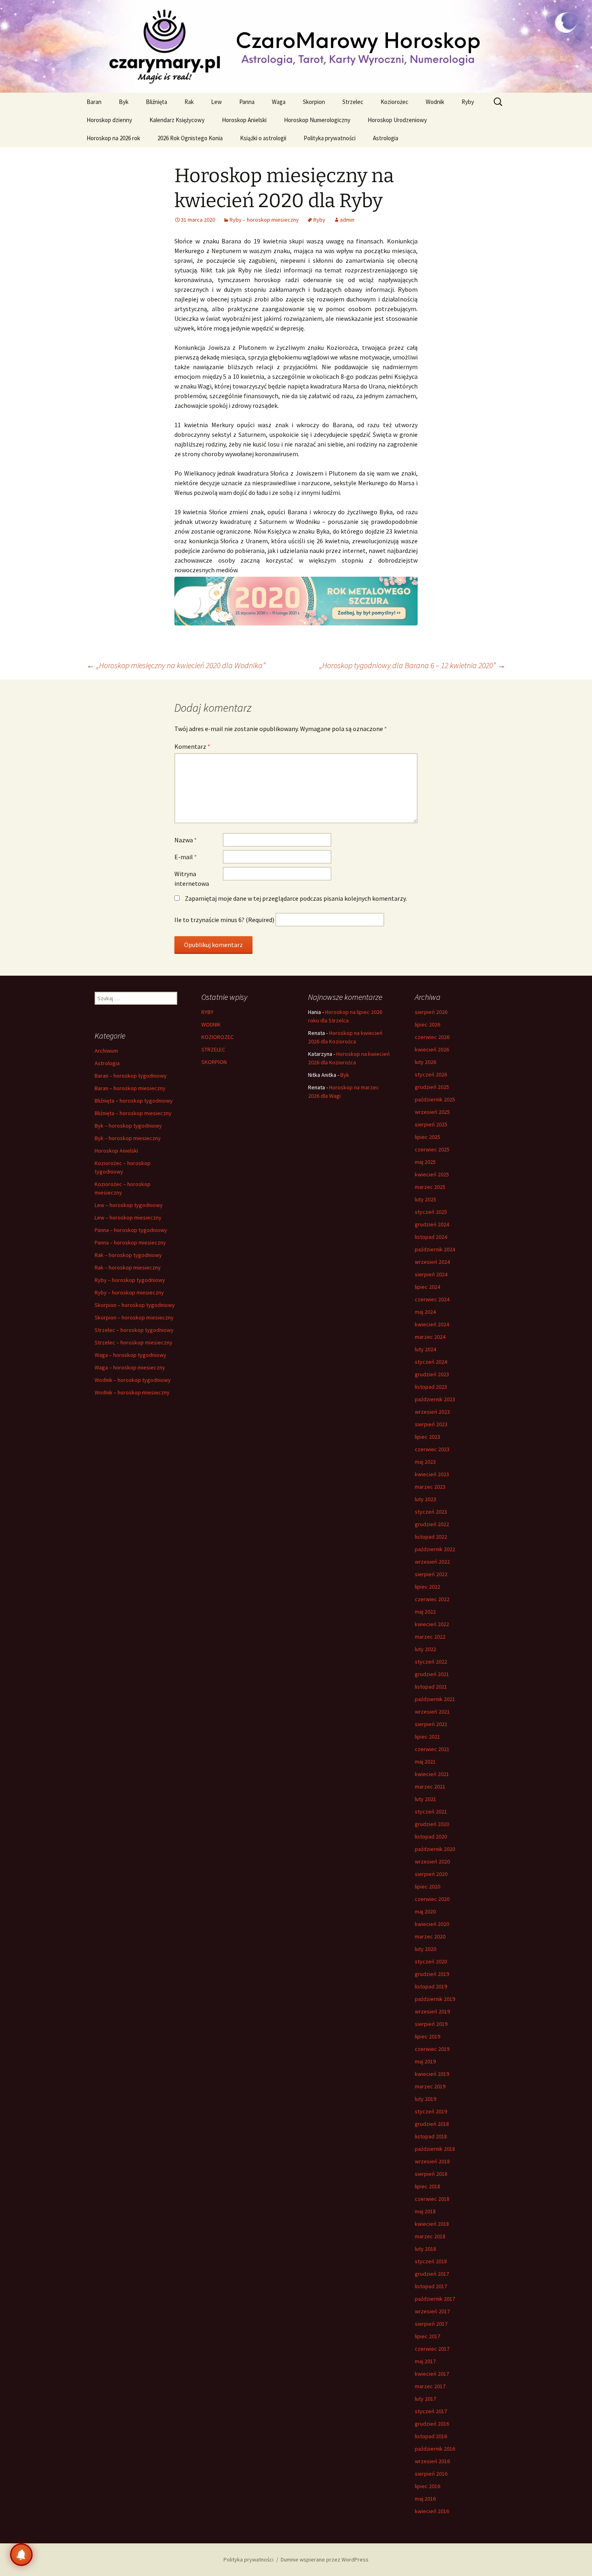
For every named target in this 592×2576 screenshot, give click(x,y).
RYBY (207, 1012)
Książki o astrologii (263, 138)
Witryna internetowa (192, 879)
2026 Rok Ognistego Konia (190, 138)
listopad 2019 (431, 1986)
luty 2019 (425, 2099)
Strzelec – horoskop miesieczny (134, 1342)
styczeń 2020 (431, 1961)
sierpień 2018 (431, 2174)
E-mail (186, 857)
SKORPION (214, 1062)
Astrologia (386, 138)
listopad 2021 (431, 1687)
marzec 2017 (430, 2386)
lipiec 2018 (427, 2186)
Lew (216, 102)
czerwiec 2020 (432, 1899)
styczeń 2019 (431, 2111)
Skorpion (314, 102)
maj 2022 (425, 1612)
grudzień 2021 (432, 1674)
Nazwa (186, 840)
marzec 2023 (430, 1487)
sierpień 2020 (431, 1874)
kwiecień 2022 (432, 1624)
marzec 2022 (430, 1637)
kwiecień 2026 (432, 1049)
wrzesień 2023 (432, 1412)
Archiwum (106, 1051)
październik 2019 (435, 1999)
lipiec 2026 (427, 1024)
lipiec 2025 (427, 1137)
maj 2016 (425, 2499)
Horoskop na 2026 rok (113, 138)
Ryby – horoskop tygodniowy (130, 1280)
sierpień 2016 (431, 2474)
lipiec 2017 (427, 2336)
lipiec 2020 (427, 1886)
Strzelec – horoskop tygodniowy (134, 1330)
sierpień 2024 (431, 1274)
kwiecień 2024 (432, 1324)
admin (347, 220)
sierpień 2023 (431, 1424)
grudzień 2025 (432, 1087)
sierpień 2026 (431, 1012)
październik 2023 (435, 1399)
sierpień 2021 (431, 1724)
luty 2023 (425, 1499)
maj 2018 (425, 2211)
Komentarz (192, 746)
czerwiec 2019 (432, 2049)
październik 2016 (435, 2449)
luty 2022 (425, 1649)
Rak (189, 102)
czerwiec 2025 (432, 1149)
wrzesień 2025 (432, 1112)
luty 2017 (425, 2399)
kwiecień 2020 (432, 1924)
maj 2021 (425, 1762)
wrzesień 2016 (432, 2461)
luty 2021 (425, 1799)
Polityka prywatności (330, 138)
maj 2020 (425, 1911)
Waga (279, 102)
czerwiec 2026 (432, 1037)
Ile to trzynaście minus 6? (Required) (224, 920)
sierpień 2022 (431, 1574)
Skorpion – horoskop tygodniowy (135, 1305)
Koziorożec (394, 102)
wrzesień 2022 (432, 1562)
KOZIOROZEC (217, 1037)
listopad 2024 (431, 1237)
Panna (247, 102)
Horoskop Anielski (244, 120)
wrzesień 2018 (432, 2161)
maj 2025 (425, 1162)
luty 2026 (425, 1062)
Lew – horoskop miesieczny (128, 1217)
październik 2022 (435, 1549)
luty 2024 (425, 1349)
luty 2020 (425, 1949)
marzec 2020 (430, 1936)
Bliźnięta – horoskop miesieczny (133, 1113)
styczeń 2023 (431, 1512)
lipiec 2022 (427, 1587)
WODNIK (211, 1024)
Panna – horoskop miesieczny (130, 1242)
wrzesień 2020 (432, 1861)
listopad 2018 (431, 2136)
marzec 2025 (430, 1187)
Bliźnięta (156, 102)
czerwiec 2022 (432, 1599)
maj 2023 (425, 1462)
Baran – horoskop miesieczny (130, 1088)
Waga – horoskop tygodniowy (130, 1355)
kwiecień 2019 (432, 2074)
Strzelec (353, 102)
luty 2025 (425, 1199)
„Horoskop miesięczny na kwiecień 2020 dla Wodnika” (176, 665)
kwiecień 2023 (432, 1474)
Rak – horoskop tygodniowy (128, 1255)
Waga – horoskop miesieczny (130, 1367)
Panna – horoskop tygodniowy (131, 1230)
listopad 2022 (431, 1537)
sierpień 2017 (431, 2324)
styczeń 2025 (431, 1212)
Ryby (468, 102)
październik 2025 (435, 1099)
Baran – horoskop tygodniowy (131, 1076)
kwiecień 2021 (432, 1774)
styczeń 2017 (431, 2411)
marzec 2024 (430, 1337)
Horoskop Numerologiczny (317, 120)
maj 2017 (425, 2361)
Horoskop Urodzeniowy (397, 120)
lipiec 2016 (427, 2486)
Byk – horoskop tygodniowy (128, 1126)
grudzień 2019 (432, 1974)
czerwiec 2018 (432, 2199)
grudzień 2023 (432, 1374)
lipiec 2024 (427, 1287)
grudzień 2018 (432, 2124)
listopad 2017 (431, 2286)
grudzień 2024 (432, 1224)
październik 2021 (435, 1699)
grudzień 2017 (432, 2274)
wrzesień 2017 (432, 2311)
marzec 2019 (430, 2086)
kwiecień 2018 (432, 2224)
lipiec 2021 (427, 1737)
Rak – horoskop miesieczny (128, 1267)
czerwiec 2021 (432, 1749)
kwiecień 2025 (432, 1174)
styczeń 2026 (431, 1074)
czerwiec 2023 (432, 1449)
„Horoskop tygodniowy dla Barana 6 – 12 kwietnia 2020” (412, 665)
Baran (94, 102)
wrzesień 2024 (432, 1262)
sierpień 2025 (431, 1124)
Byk (124, 102)
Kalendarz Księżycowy (177, 120)
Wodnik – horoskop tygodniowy (133, 1380)
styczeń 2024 (431, 1362)
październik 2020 (435, 1849)
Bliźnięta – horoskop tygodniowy (134, 1101)
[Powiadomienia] (21, 2555)
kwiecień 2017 (432, 2374)
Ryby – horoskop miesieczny (264, 220)
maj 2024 (425, 1312)
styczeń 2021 (431, 1812)
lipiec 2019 (427, 2036)
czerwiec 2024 (432, 1299)
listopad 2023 (431, 1387)
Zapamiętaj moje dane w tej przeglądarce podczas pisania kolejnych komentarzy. (296, 898)
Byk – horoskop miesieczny (128, 1138)
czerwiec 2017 (432, 2349)
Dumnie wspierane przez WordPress (325, 2559)
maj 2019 (425, 2061)
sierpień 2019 (431, 2024)
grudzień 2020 (432, 1824)
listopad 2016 (431, 2436)
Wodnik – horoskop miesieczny (132, 1392)
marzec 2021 (430, 1787)
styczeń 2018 (431, 2261)
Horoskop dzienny (109, 120)
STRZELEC (213, 1049)
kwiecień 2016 (432, 2511)
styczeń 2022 (431, 1662)
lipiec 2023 (427, 1437)
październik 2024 (435, 1249)
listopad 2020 (431, 1836)
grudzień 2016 (432, 2424)
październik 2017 (435, 2299)
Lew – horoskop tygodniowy (129, 1205)
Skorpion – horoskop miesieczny (134, 1317)
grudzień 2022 (432, 1524)
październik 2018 (435, 2149)
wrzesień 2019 (432, 2011)
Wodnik (435, 102)
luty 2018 (425, 2249)
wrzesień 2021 (432, 1712)
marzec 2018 (430, 2236)
